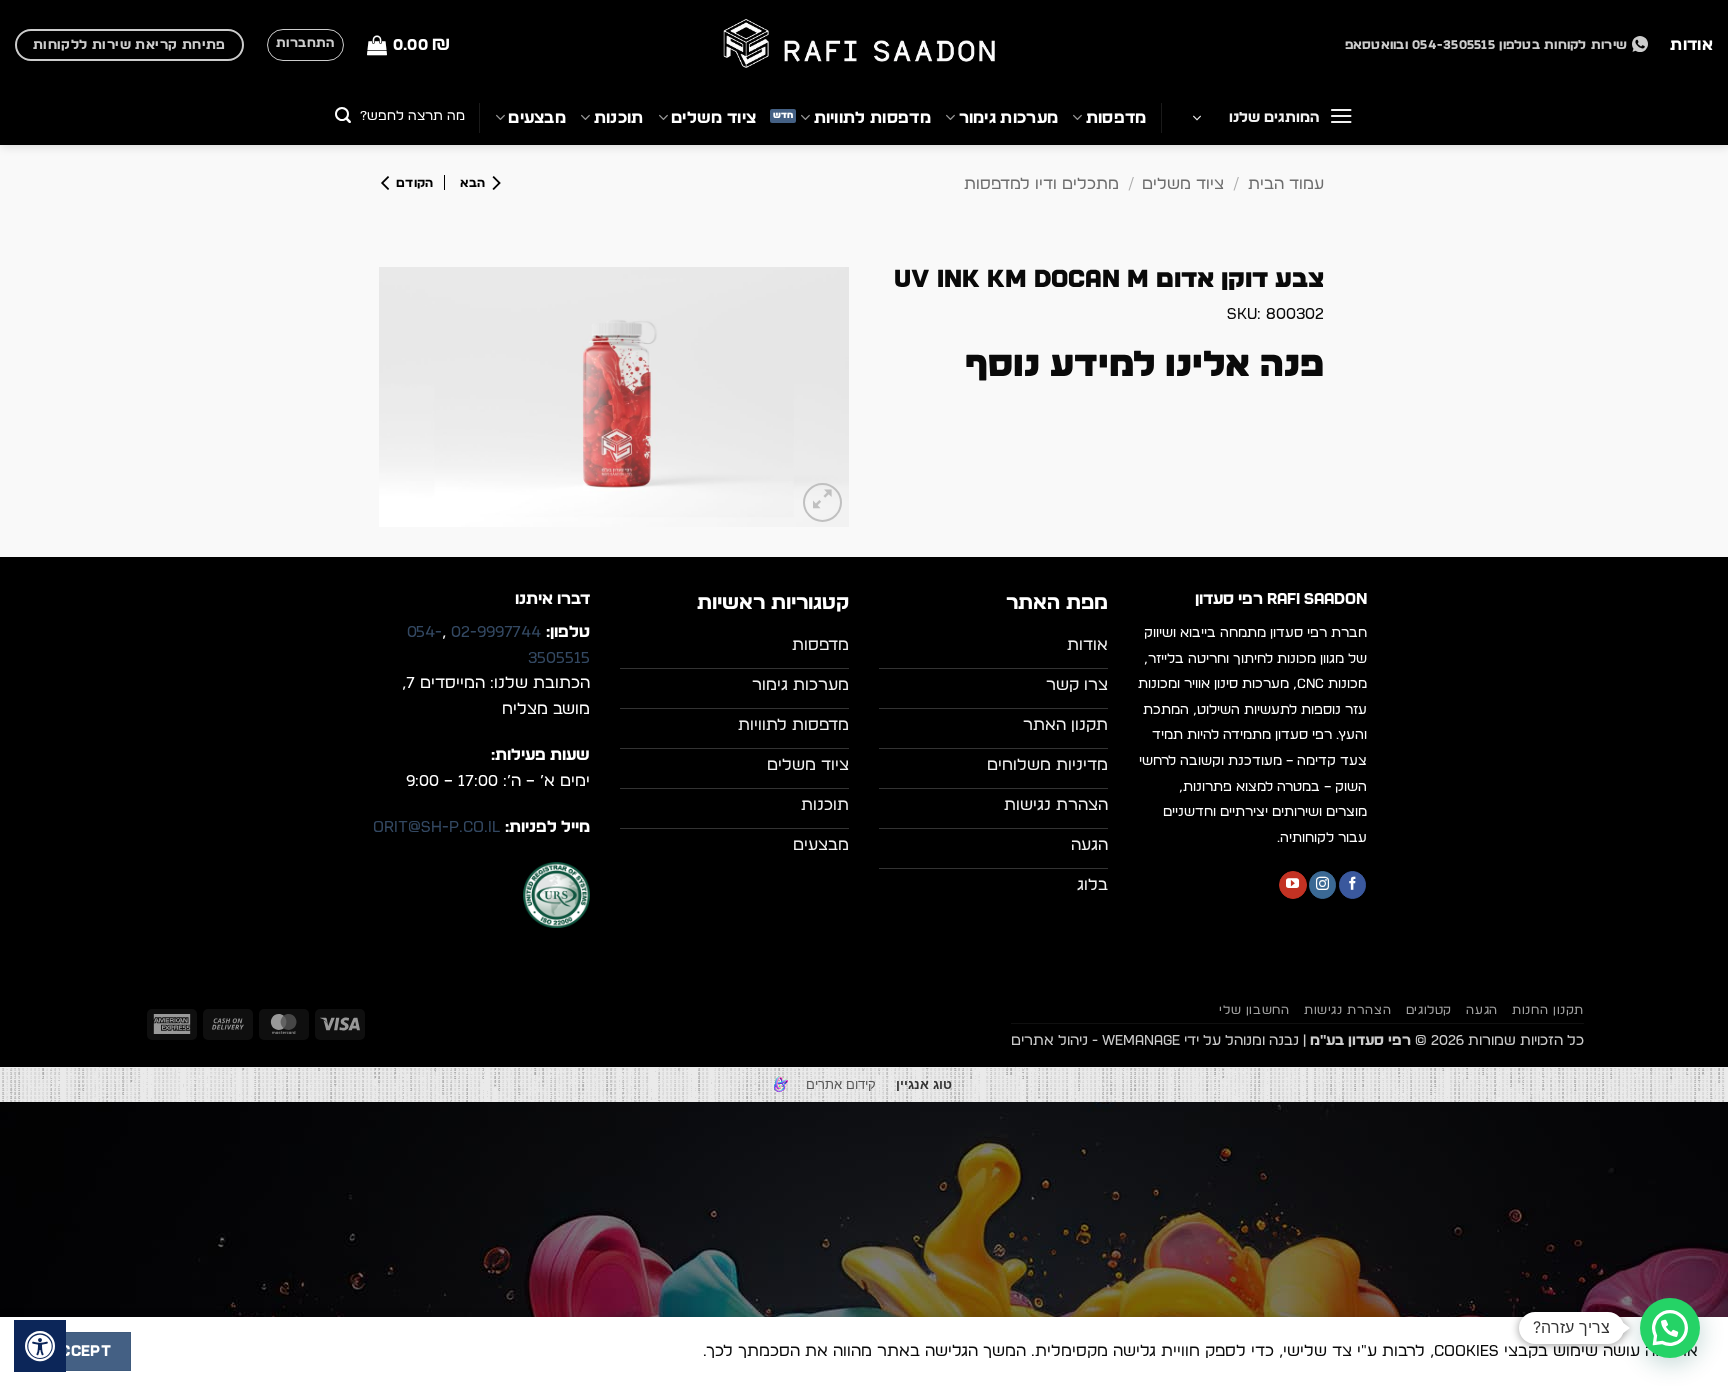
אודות (1691, 45)
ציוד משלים (713, 118)
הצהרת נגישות (1347, 1010)
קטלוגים (1429, 1010)
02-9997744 (496, 632)
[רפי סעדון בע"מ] (864, 45)
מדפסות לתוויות (872, 118)
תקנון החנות (1548, 1010)
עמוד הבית (1286, 184)
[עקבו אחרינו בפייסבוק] (1352, 885)
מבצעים (537, 118)
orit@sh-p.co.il (436, 827)
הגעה (1481, 1010)
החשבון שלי (1254, 1010)
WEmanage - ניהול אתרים (1095, 1040)
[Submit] (343, 117)
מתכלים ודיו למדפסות (1041, 184)
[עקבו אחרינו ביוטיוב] (1292, 885)
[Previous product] (412, 182)
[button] (408, 45)
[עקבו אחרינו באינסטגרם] (1322, 885)
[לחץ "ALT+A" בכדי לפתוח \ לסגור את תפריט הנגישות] (40, 1346)
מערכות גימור (1008, 118)
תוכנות (618, 118)
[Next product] (476, 182)
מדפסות (1116, 118)
